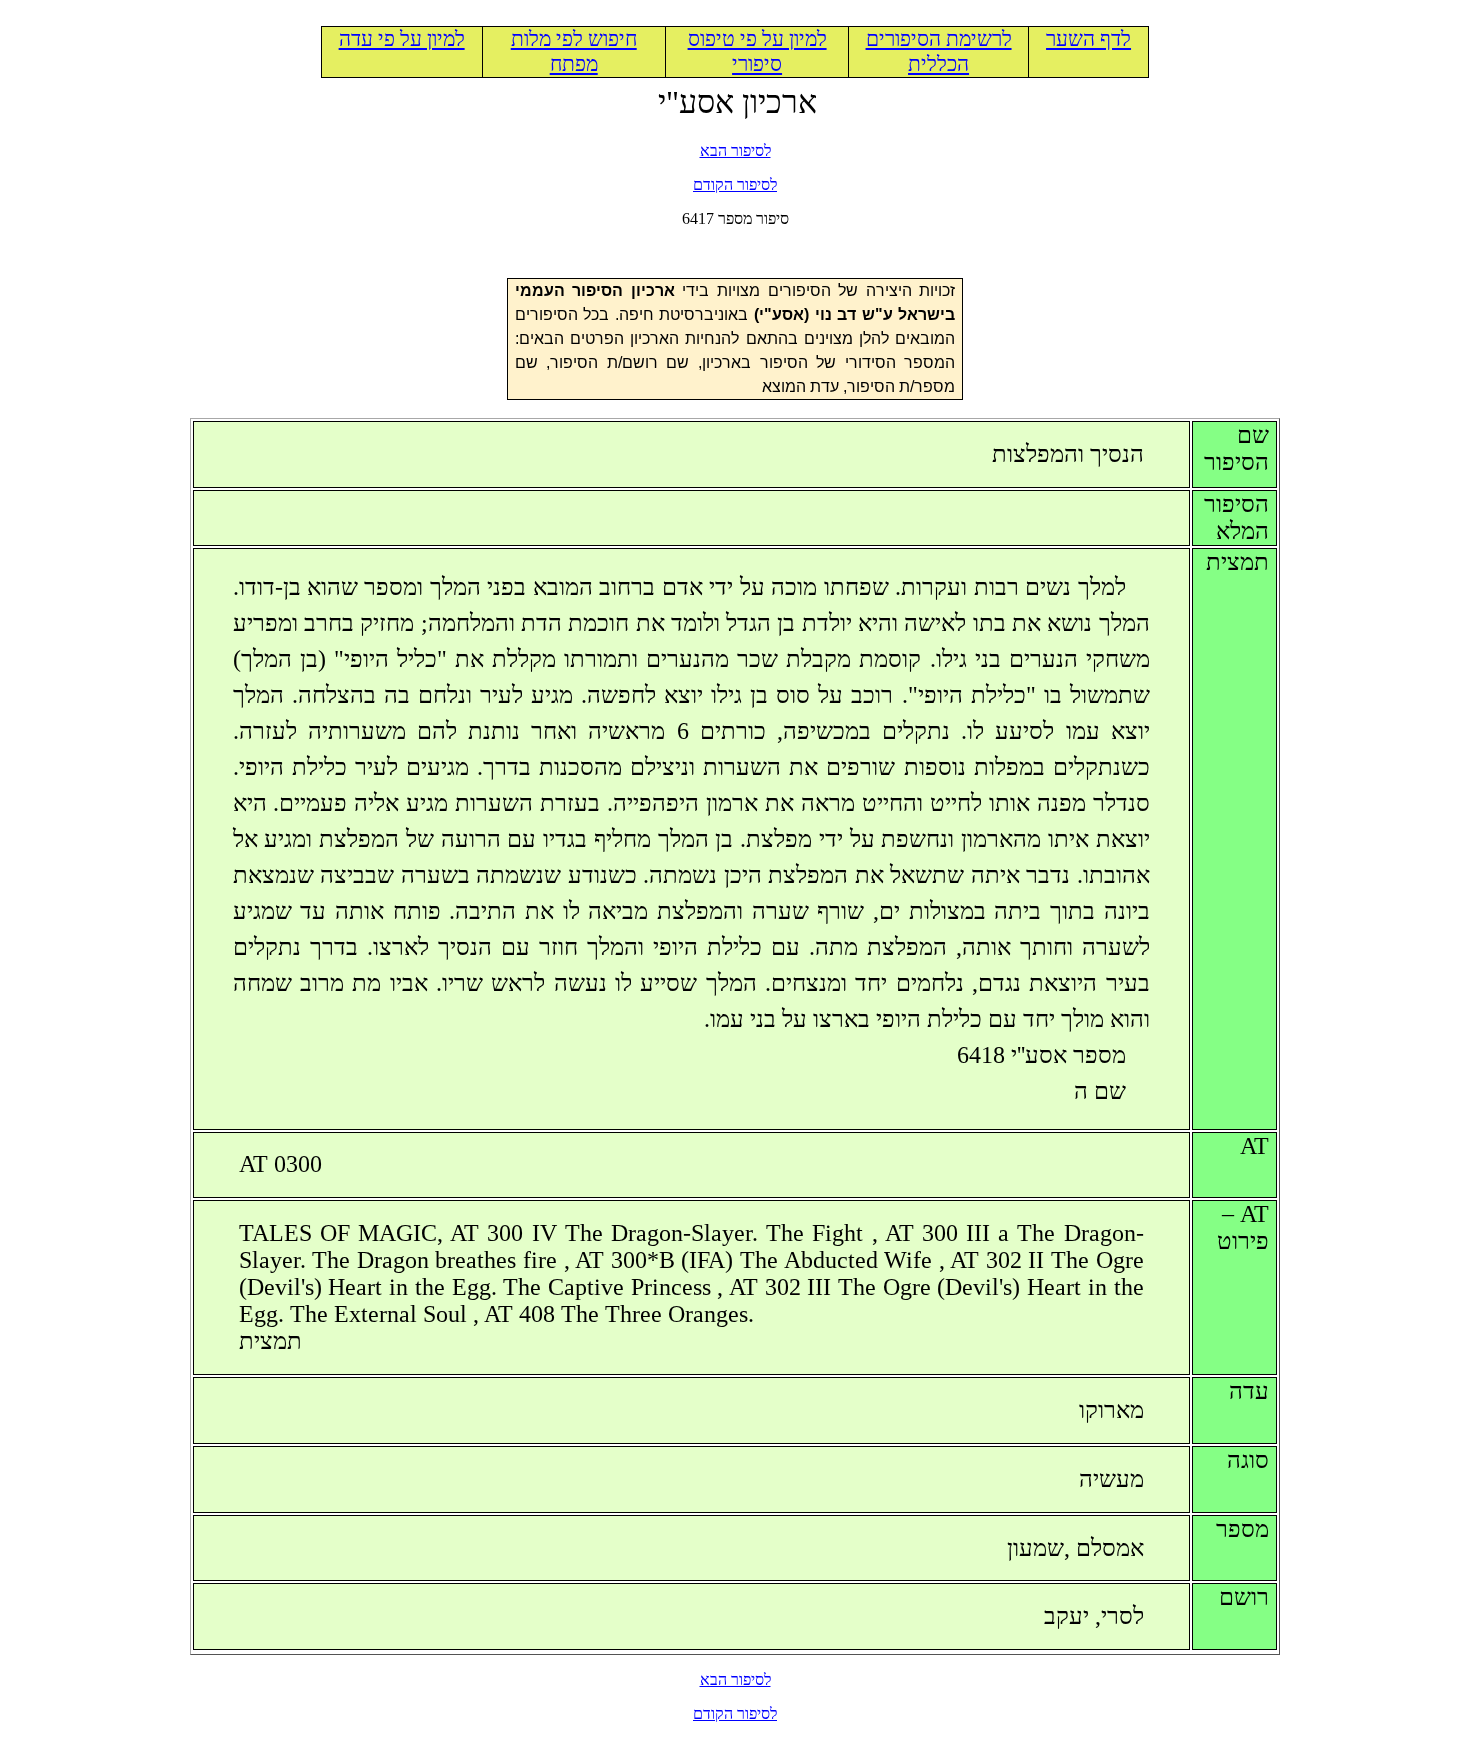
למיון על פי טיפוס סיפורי (757, 51)
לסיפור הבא (735, 150)
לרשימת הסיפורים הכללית (939, 51)
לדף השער (1088, 39)
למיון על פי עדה (402, 39)
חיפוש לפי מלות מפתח (574, 51)
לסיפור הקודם (735, 184)
